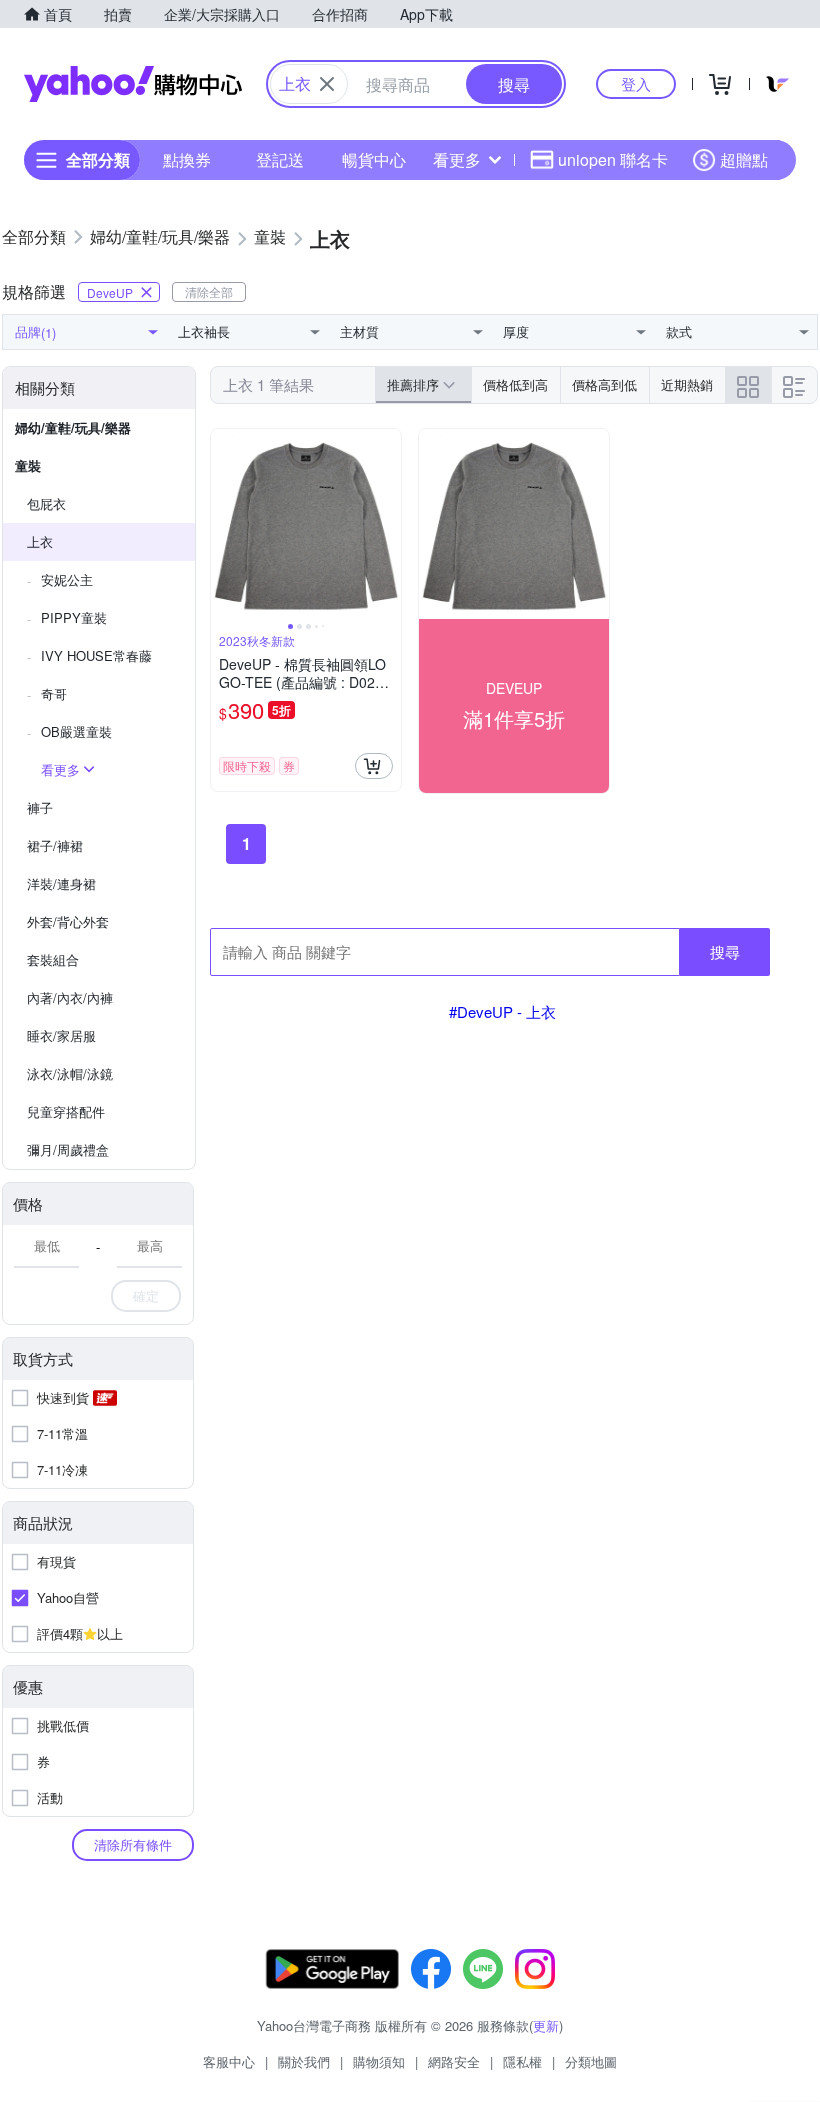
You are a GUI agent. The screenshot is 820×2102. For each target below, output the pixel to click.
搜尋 (725, 951)
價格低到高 (515, 384)
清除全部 (209, 291)
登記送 (280, 159)
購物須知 (379, 2061)
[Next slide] (388, 524)
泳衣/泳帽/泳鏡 (70, 1073)
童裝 (28, 465)
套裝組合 (53, 959)
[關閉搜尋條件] (327, 84)
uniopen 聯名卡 (613, 159)
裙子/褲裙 (55, 845)
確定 (146, 1295)
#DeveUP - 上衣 (502, 1011)
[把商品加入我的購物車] (374, 766)
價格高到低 (604, 384)
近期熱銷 (687, 384)
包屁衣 (46, 503)
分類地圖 (591, 2061)
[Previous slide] (224, 524)
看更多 (457, 159)
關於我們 (304, 2061)
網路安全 (454, 2061)
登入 (636, 83)
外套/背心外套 (68, 921)
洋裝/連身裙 (61, 883)
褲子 (40, 807)
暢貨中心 (374, 159)
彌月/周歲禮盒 (68, 1149)
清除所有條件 (133, 1844)
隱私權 (522, 2061)
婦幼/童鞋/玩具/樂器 (73, 427)
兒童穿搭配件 (66, 1111)
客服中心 (229, 2061)
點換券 (187, 159)
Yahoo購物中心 (133, 84)
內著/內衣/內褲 (70, 997)
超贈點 (744, 159)
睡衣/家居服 (61, 1035)
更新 (546, 2025)
